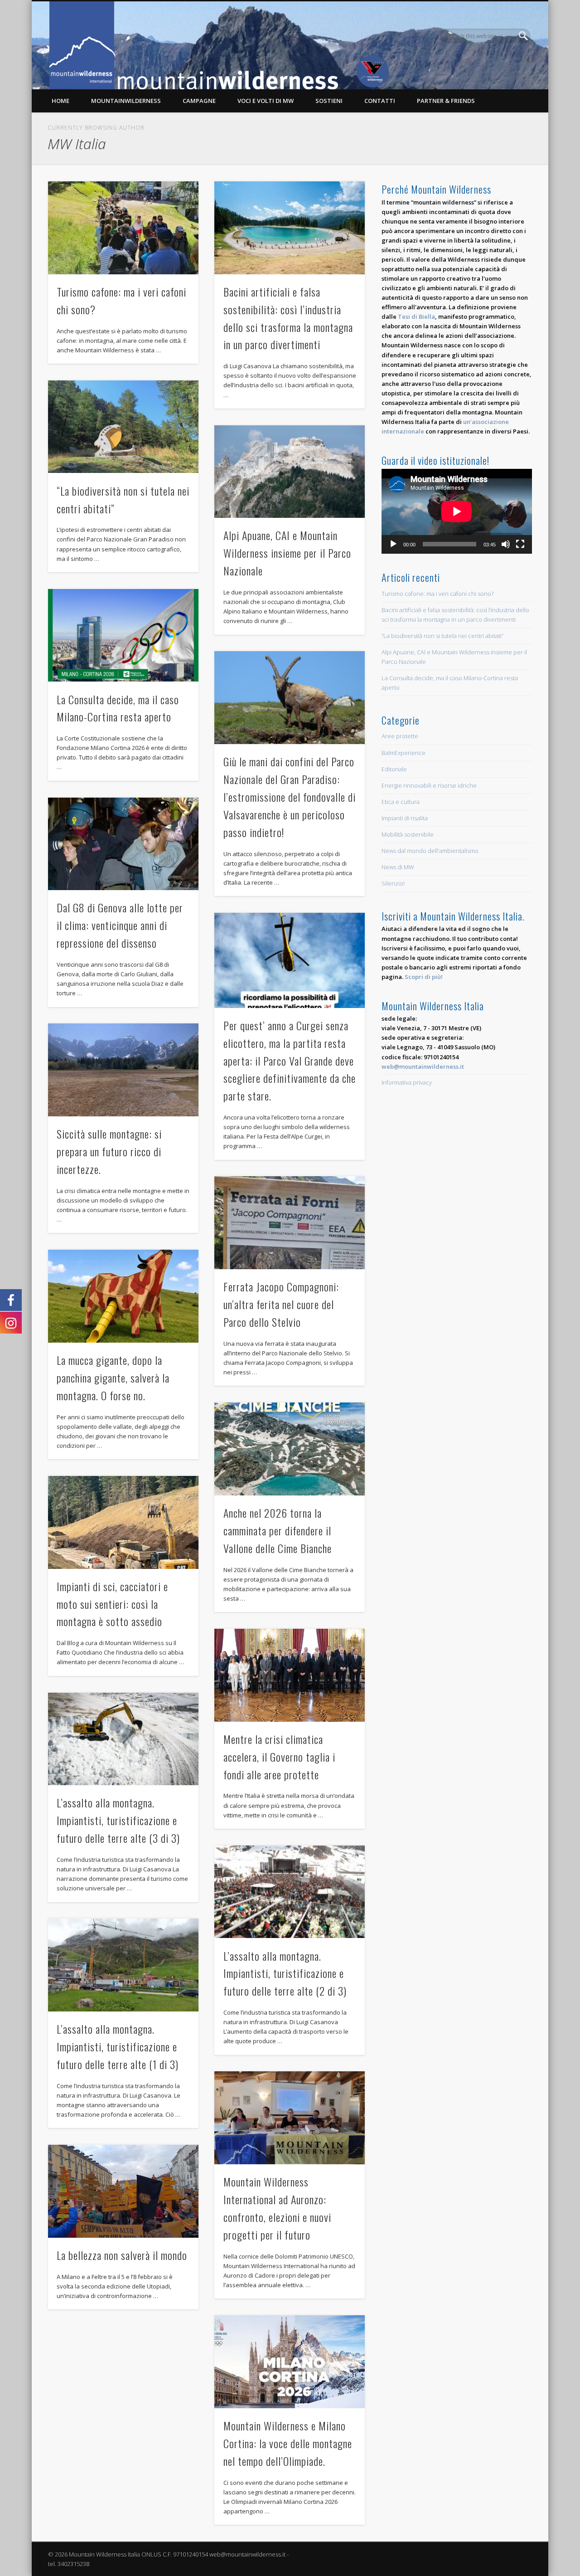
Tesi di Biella (416, 317)
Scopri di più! (424, 977)
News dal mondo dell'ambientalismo (430, 851)
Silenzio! (393, 883)
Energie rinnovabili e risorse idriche (429, 785)
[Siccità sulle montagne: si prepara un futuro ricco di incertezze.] (123, 1070)
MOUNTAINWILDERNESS (126, 101)
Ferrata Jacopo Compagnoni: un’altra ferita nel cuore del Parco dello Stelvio (281, 1304)
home (60, 101)
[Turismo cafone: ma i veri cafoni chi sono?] (123, 228)
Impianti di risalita (405, 818)
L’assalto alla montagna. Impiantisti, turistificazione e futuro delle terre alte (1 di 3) (118, 2046)
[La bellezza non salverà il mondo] (123, 2191)
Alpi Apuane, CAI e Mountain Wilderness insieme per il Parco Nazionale (287, 553)
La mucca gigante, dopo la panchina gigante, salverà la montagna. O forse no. (113, 1378)
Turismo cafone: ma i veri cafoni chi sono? (437, 594)
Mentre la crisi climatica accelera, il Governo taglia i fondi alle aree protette (279, 1757)
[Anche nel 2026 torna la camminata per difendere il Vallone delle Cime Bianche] (290, 1449)
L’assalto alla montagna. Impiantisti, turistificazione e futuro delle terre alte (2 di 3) (285, 1973)
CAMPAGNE (199, 101)
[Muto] (506, 544)
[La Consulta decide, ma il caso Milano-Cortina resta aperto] (123, 635)
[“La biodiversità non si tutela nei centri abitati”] (123, 427)
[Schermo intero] (520, 544)
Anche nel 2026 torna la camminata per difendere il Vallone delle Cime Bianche (278, 1530)
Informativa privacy (407, 1082)
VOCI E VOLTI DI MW (266, 101)
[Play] (393, 544)
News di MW (398, 867)
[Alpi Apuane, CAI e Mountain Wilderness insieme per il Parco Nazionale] (290, 472)
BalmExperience (404, 753)
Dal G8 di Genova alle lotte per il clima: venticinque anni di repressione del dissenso (120, 925)
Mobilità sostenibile (408, 834)
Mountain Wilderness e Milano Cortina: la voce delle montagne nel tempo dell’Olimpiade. (288, 2443)
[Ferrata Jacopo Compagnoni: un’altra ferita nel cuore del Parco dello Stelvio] (290, 1223)
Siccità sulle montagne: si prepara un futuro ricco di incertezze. (109, 1151)
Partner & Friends (446, 101)
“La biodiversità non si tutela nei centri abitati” (442, 636)
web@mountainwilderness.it (423, 1066)
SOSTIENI (329, 101)
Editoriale (394, 769)
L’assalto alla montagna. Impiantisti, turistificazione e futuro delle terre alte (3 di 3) (118, 1820)
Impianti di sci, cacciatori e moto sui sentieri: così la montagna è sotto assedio (112, 1604)
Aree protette (400, 736)
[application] (457, 511)
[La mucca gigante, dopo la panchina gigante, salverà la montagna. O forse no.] (123, 1296)
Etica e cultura (401, 802)
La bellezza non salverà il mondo (122, 2255)
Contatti (380, 101)
